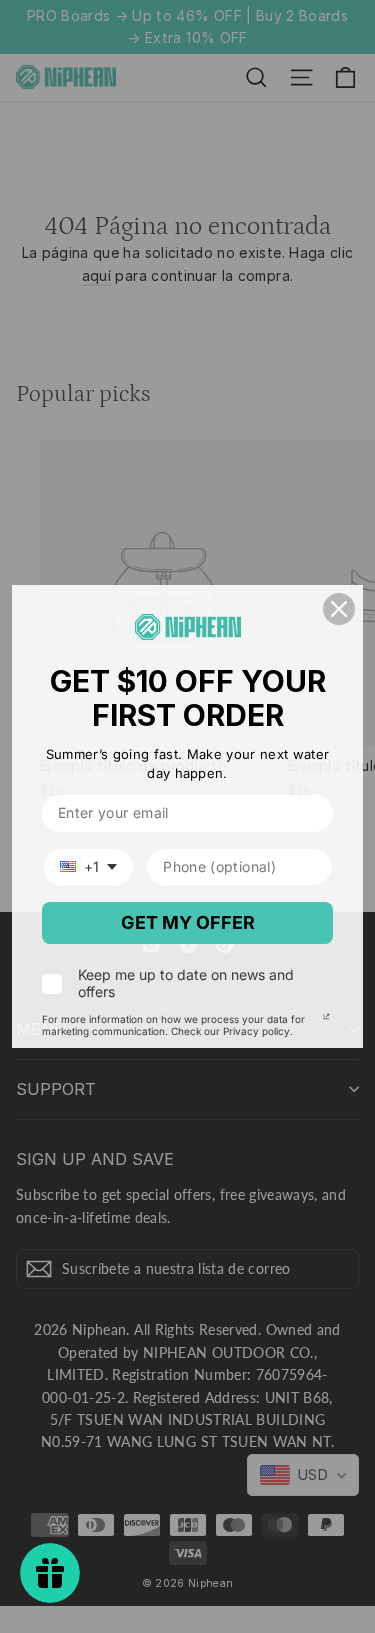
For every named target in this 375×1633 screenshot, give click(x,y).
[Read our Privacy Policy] (326, 1022)
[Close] (339, 609)
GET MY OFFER (188, 922)
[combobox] (88, 867)
